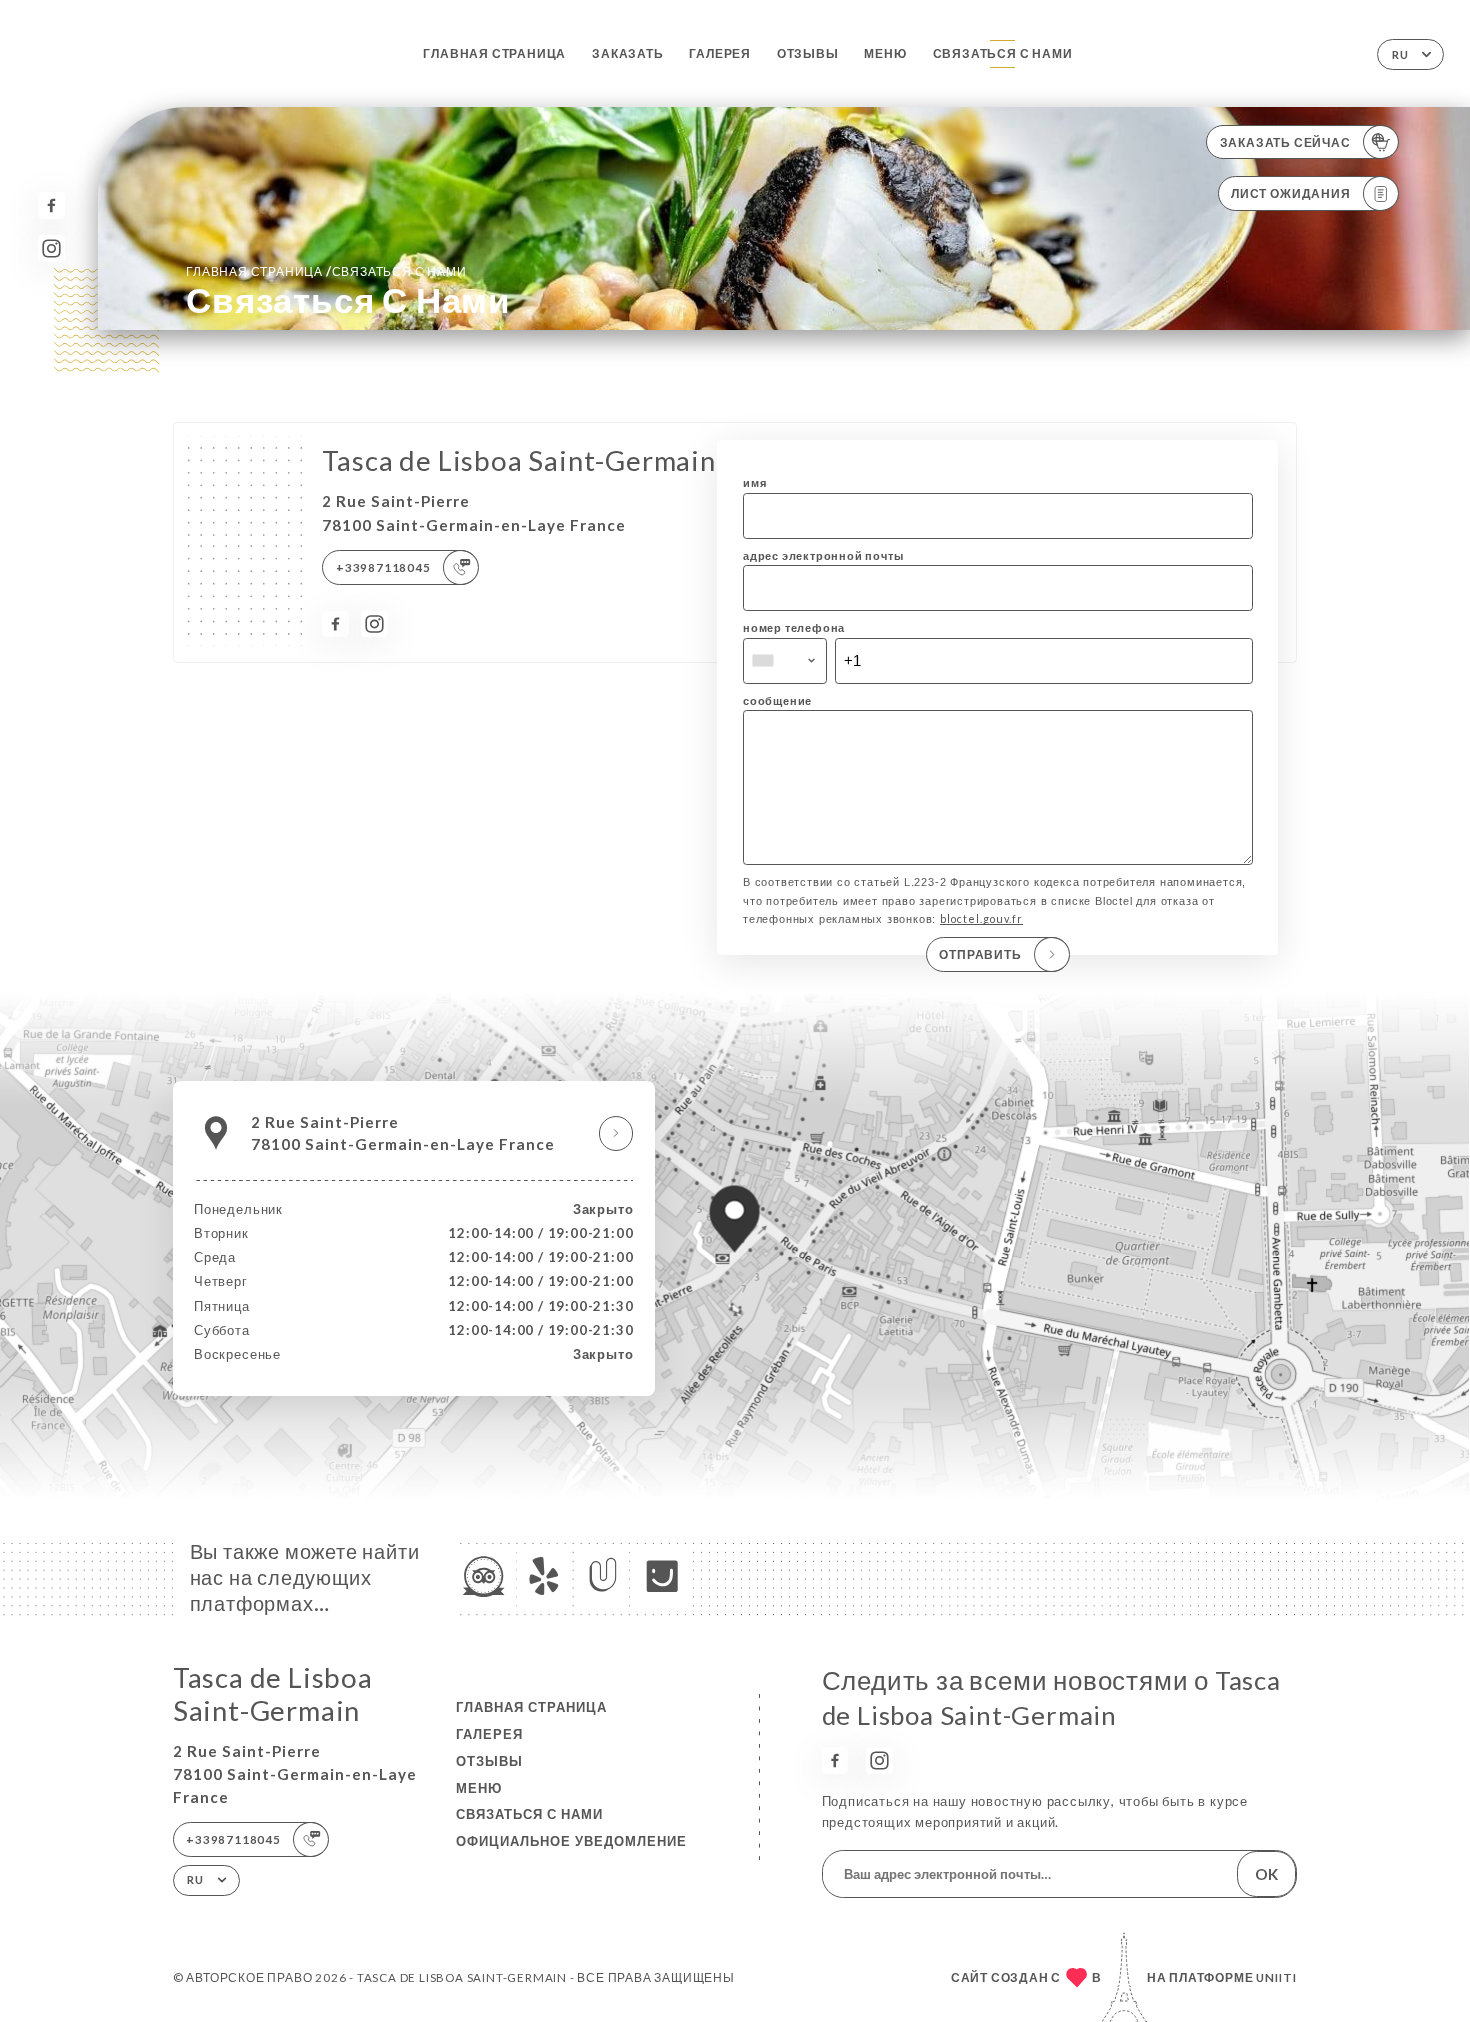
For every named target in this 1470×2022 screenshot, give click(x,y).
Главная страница (494, 53)
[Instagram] (51, 248)
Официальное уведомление (571, 1841)
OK (1266, 1874)
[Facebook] (51, 205)
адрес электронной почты (823, 555)
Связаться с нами (1003, 53)
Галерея (720, 53)
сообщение (777, 700)
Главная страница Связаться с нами (326, 271)
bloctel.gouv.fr (981, 918)
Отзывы (808, 53)
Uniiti (1276, 1977)
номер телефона (794, 627)
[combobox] (785, 661)
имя (754, 482)
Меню (885, 53)
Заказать (627, 53)
